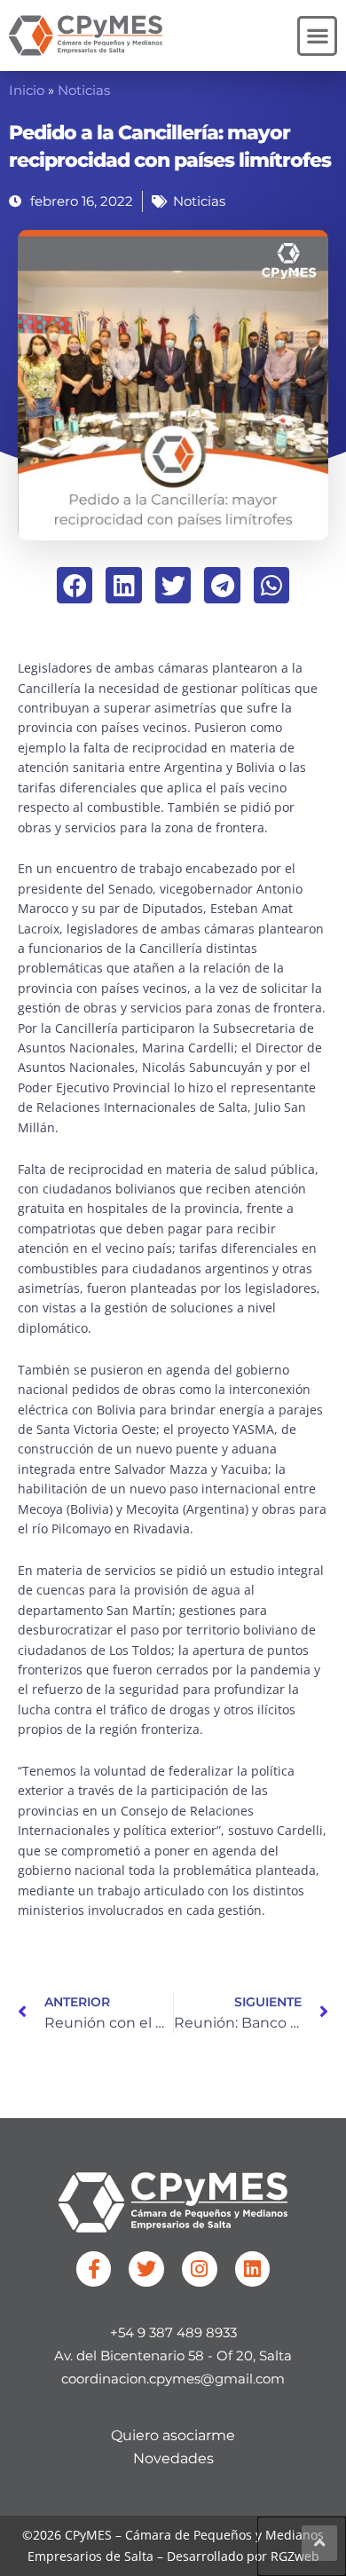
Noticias (84, 91)
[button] (317, 36)
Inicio (27, 91)
